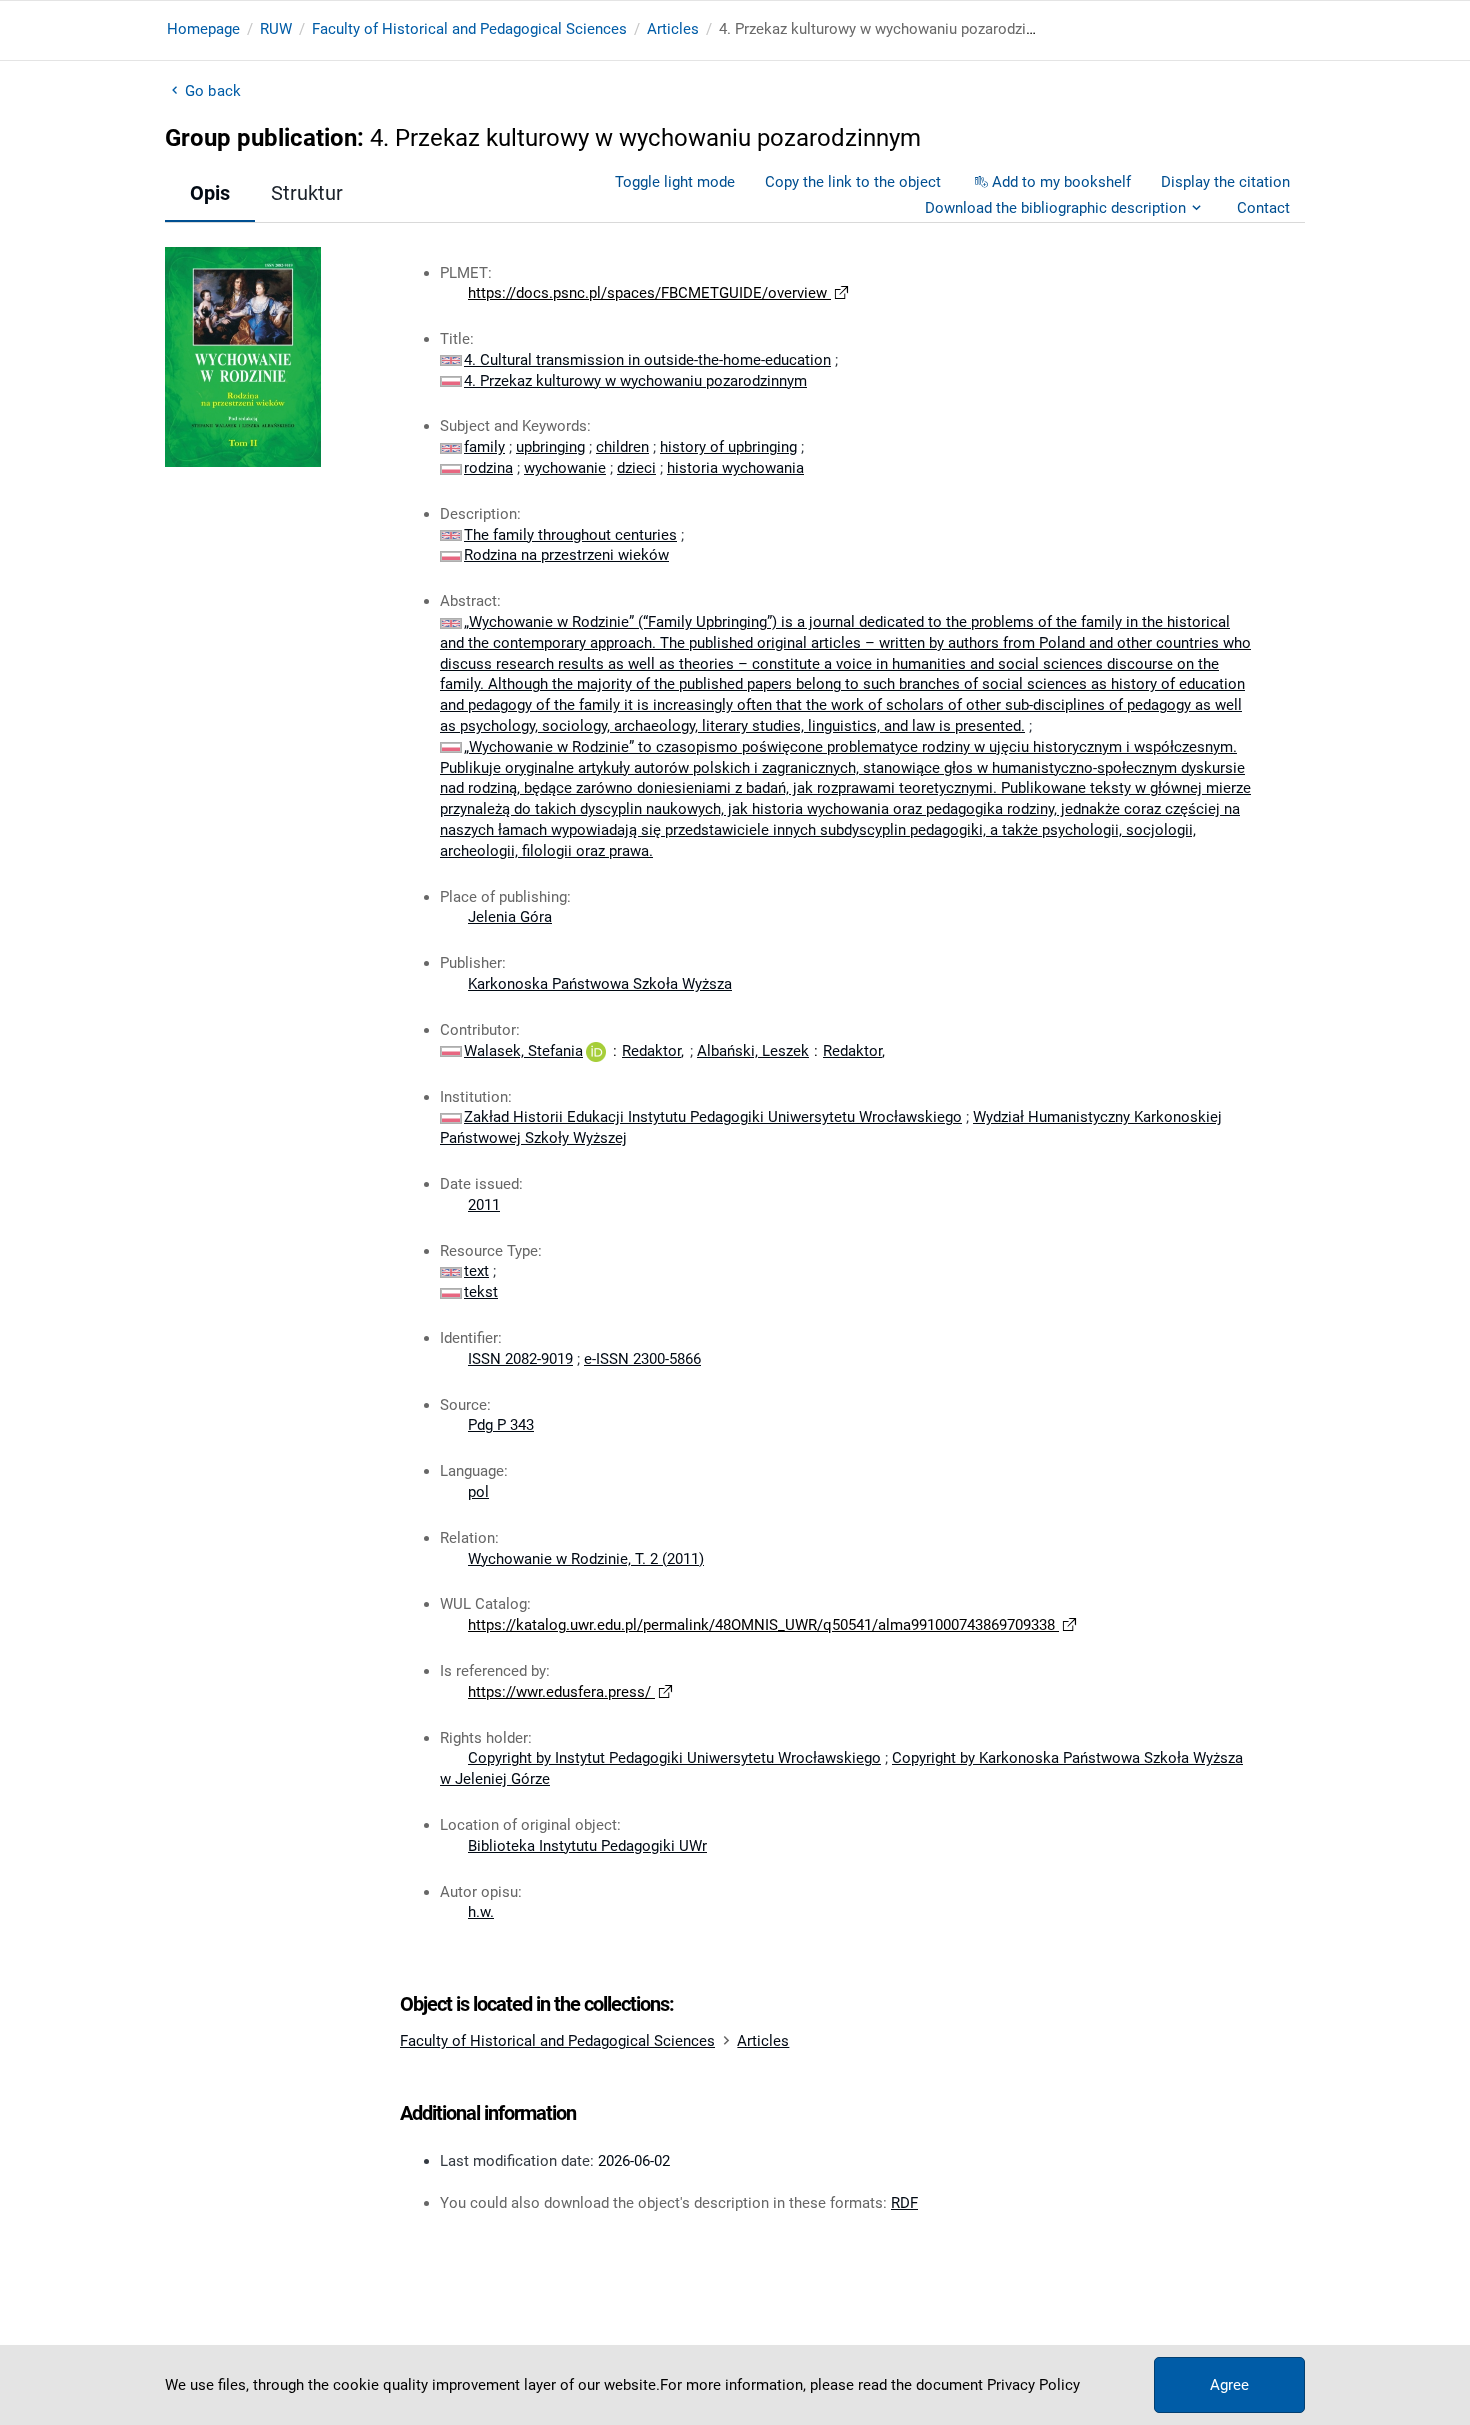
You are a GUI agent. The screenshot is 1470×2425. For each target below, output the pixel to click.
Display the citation (1225, 182)
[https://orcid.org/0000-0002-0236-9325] (596, 1051)
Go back (213, 91)
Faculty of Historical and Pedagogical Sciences (469, 29)
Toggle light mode (675, 182)
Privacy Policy (1033, 2385)
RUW (276, 29)
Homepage (203, 29)
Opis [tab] (210, 193)
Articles (673, 29)
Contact (1263, 208)
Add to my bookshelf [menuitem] (1061, 182)
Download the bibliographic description (1055, 208)
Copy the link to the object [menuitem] (853, 182)
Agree (1229, 2385)
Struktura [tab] (312, 193)
